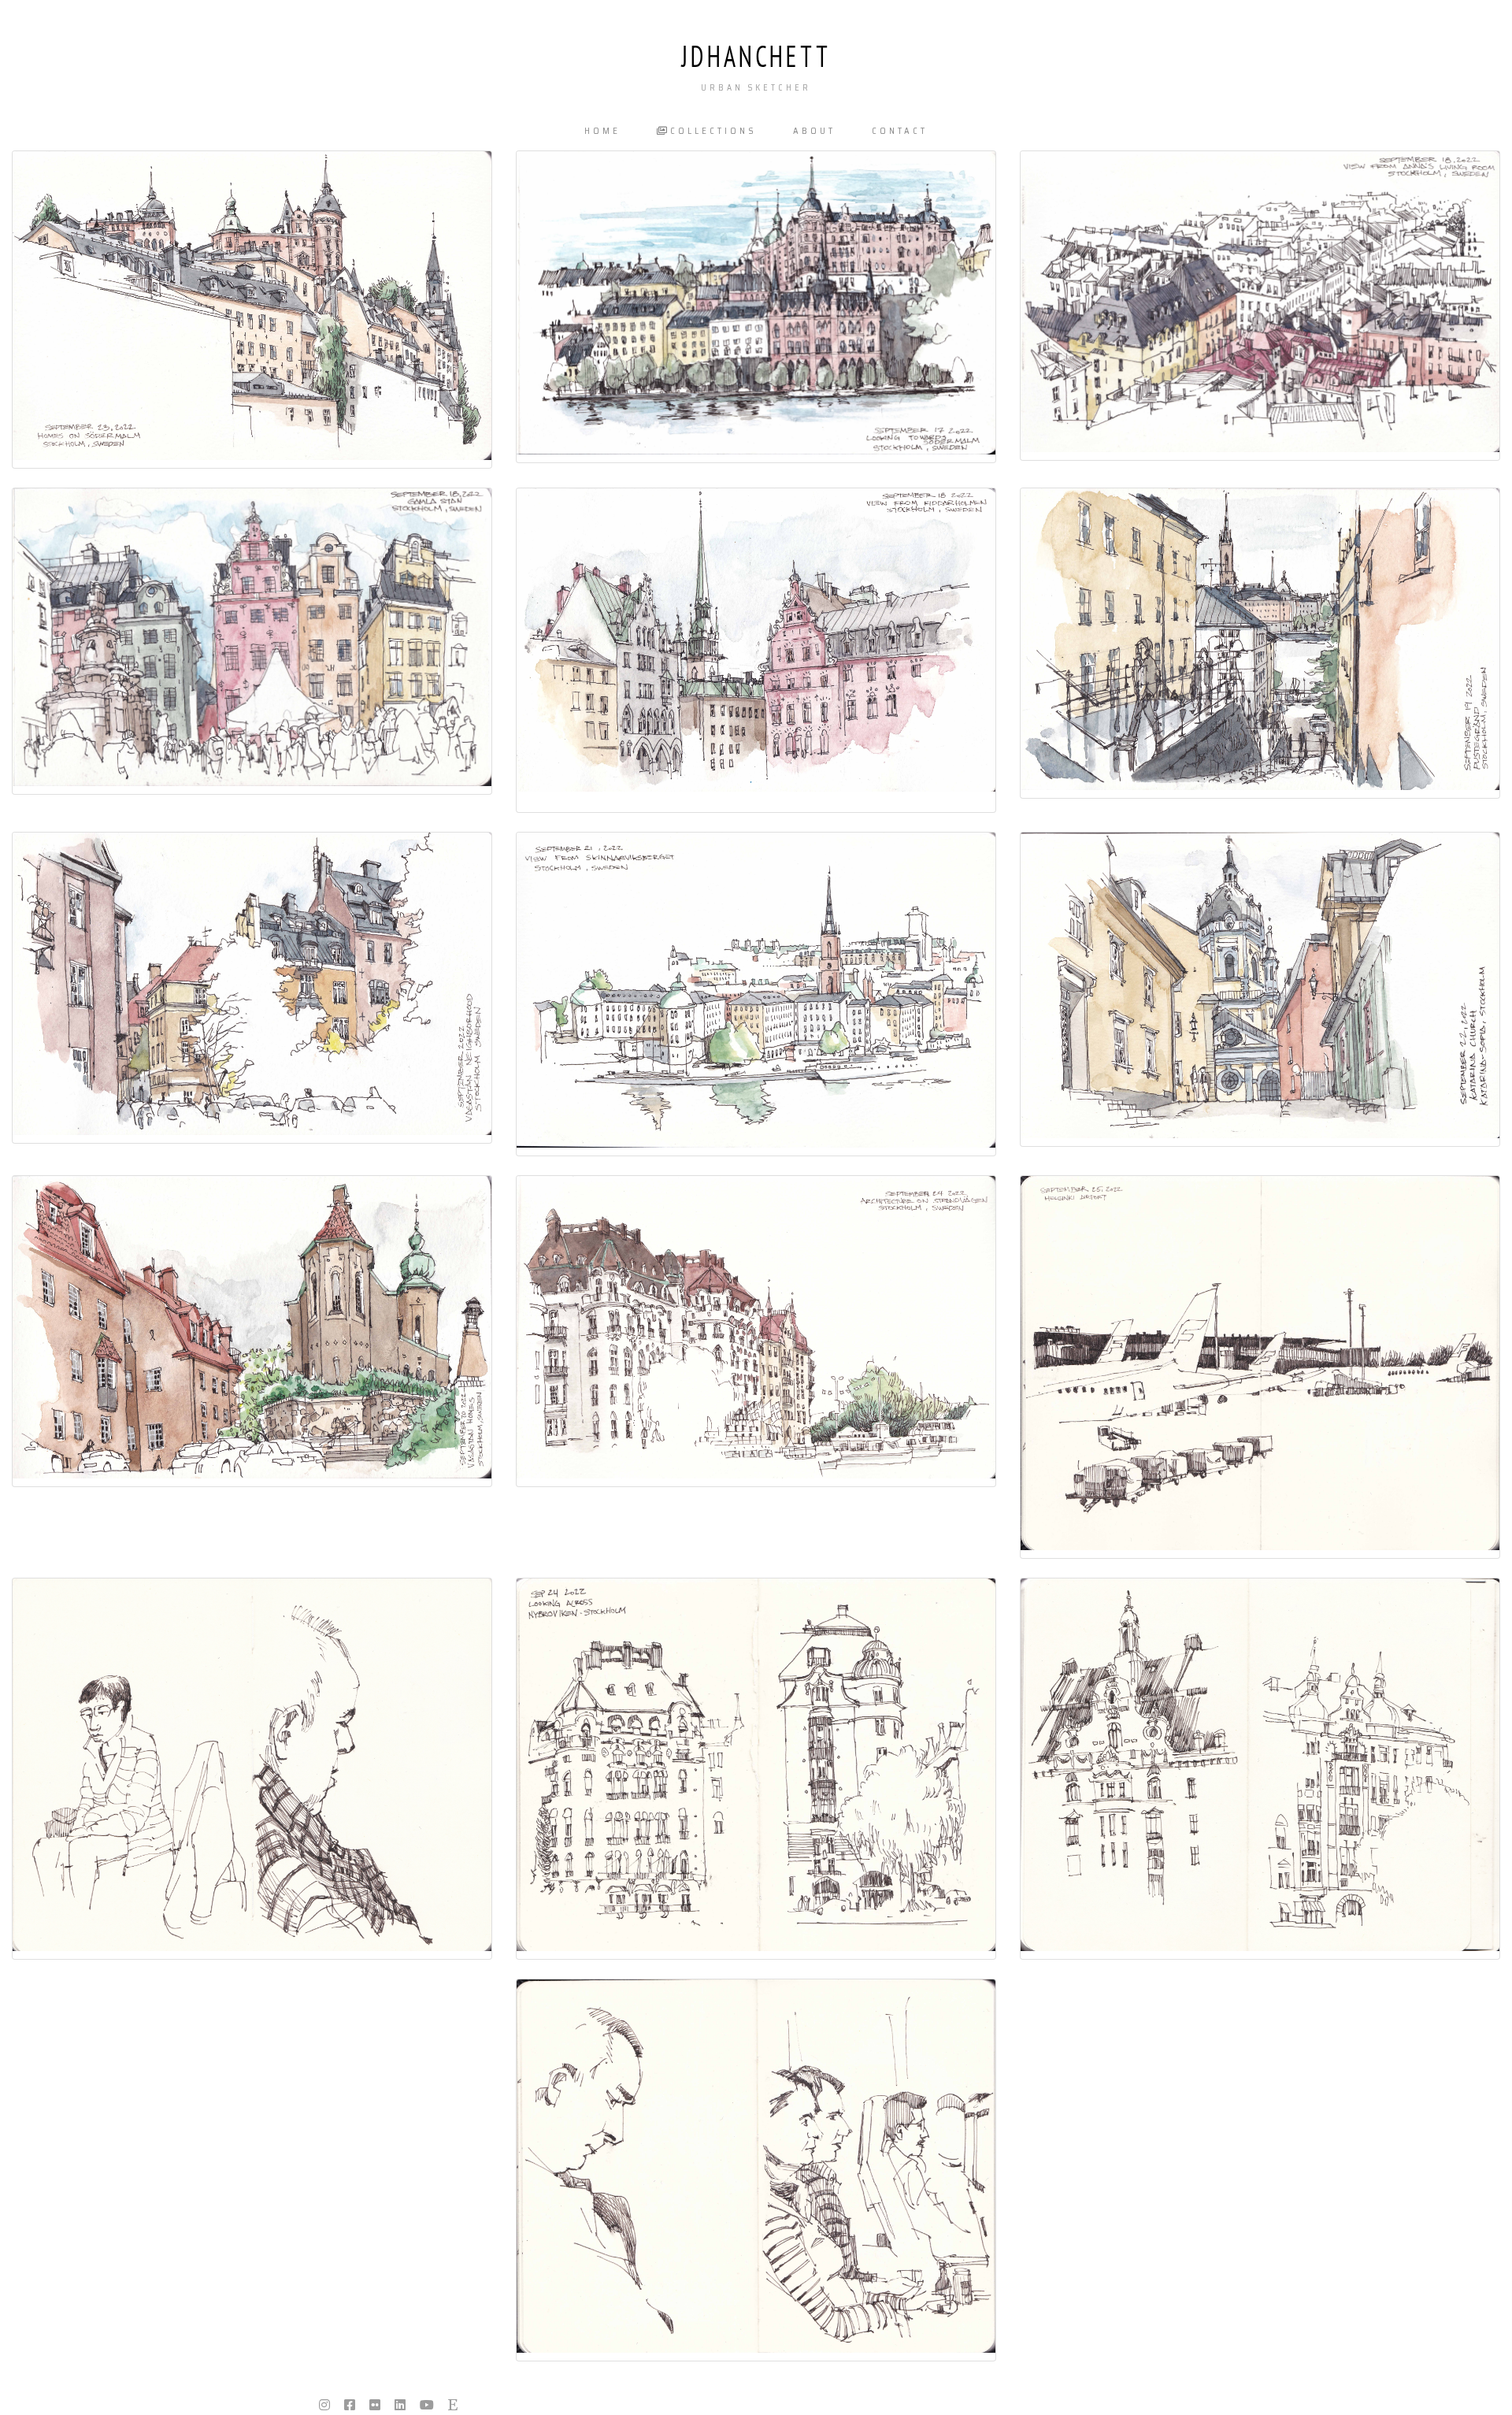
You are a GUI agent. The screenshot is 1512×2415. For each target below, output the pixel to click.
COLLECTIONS (713, 131)
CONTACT (900, 131)
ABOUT (814, 131)
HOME (602, 131)
